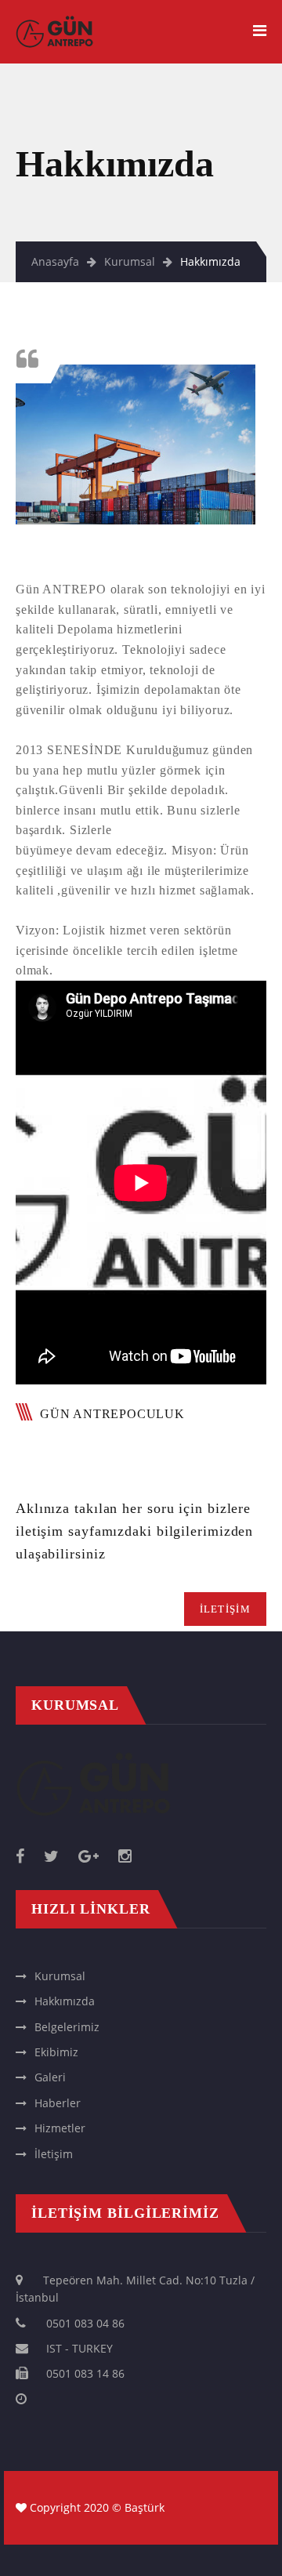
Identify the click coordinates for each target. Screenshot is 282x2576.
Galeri (50, 2077)
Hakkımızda (65, 2001)
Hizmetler (60, 2128)
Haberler (58, 2103)
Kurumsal (130, 261)
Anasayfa (55, 261)
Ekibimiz (56, 2052)
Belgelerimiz (67, 2027)
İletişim (54, 2154)
